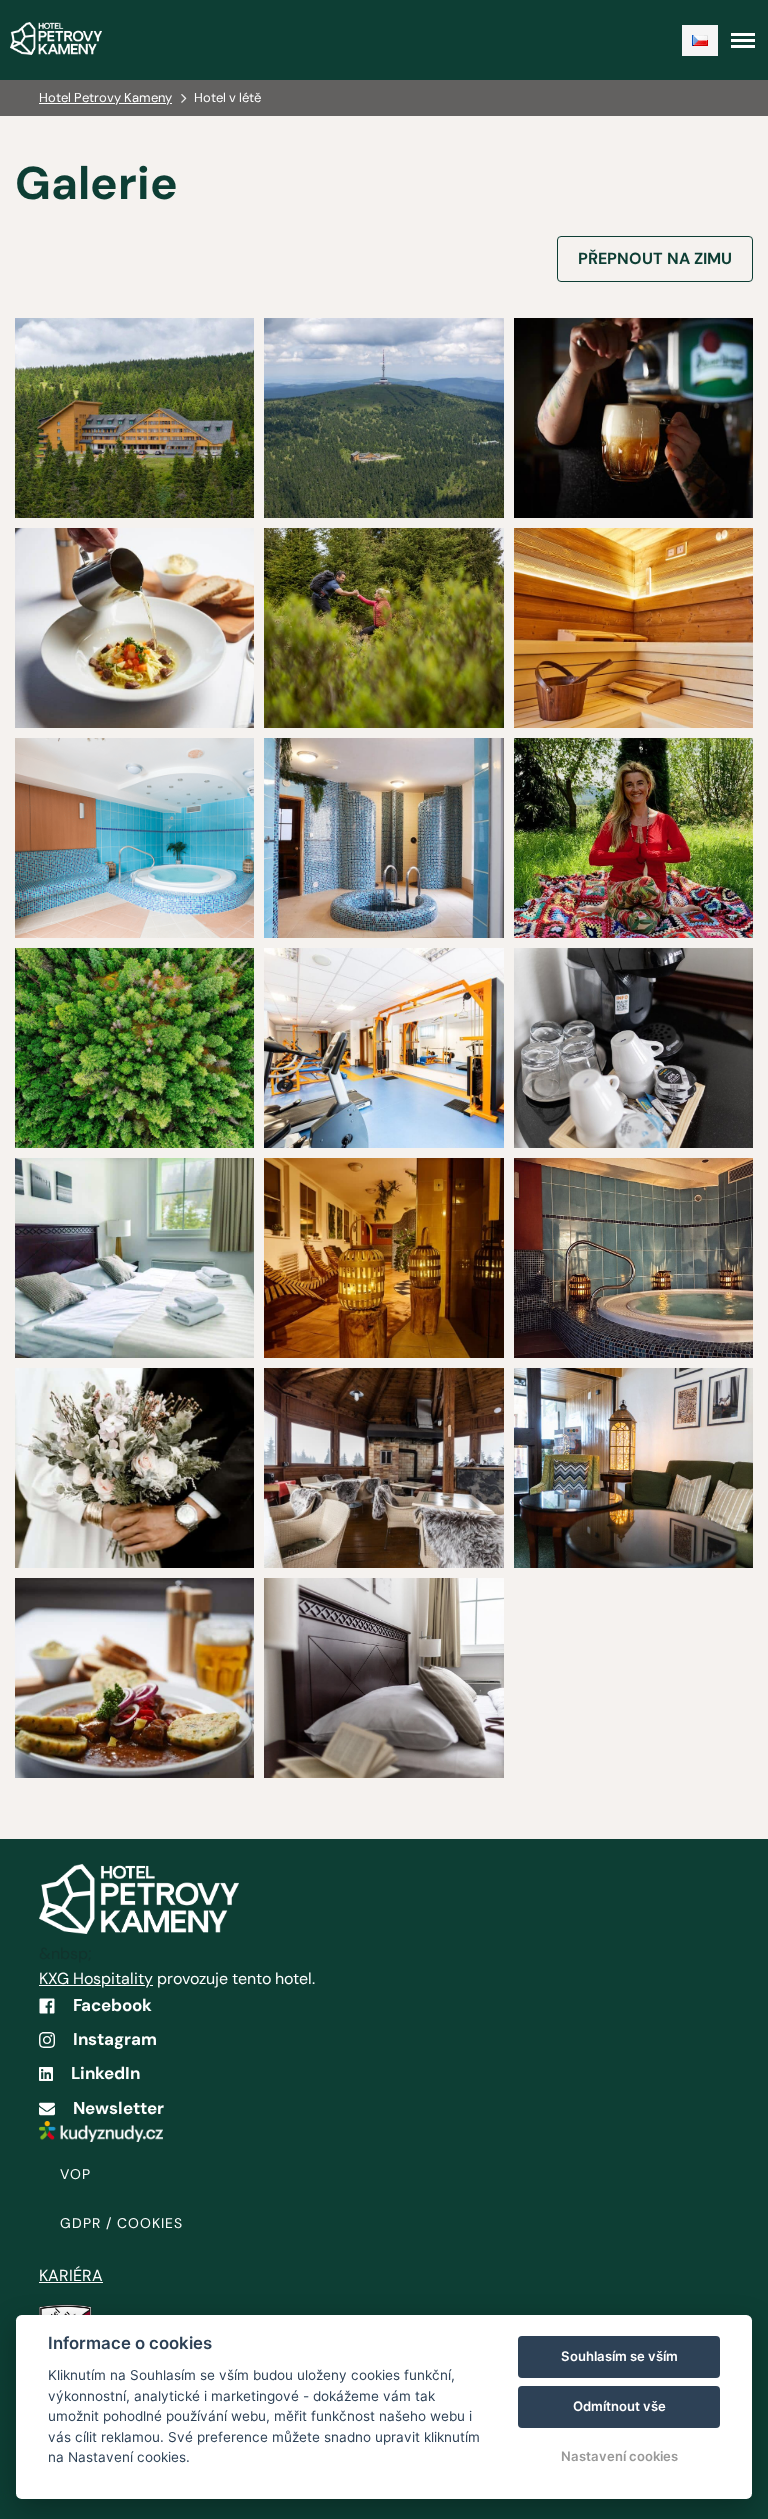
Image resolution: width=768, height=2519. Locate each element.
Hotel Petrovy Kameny (105, 97)
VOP (75, 2174)
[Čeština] (700, 40)
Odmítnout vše (619, 2406)
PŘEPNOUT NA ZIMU (655, 258)
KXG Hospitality (96, 1978)
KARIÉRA (71, 2275)
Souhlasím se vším (619, 2356)
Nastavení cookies (619, 2456)
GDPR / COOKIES (121, 2223)
